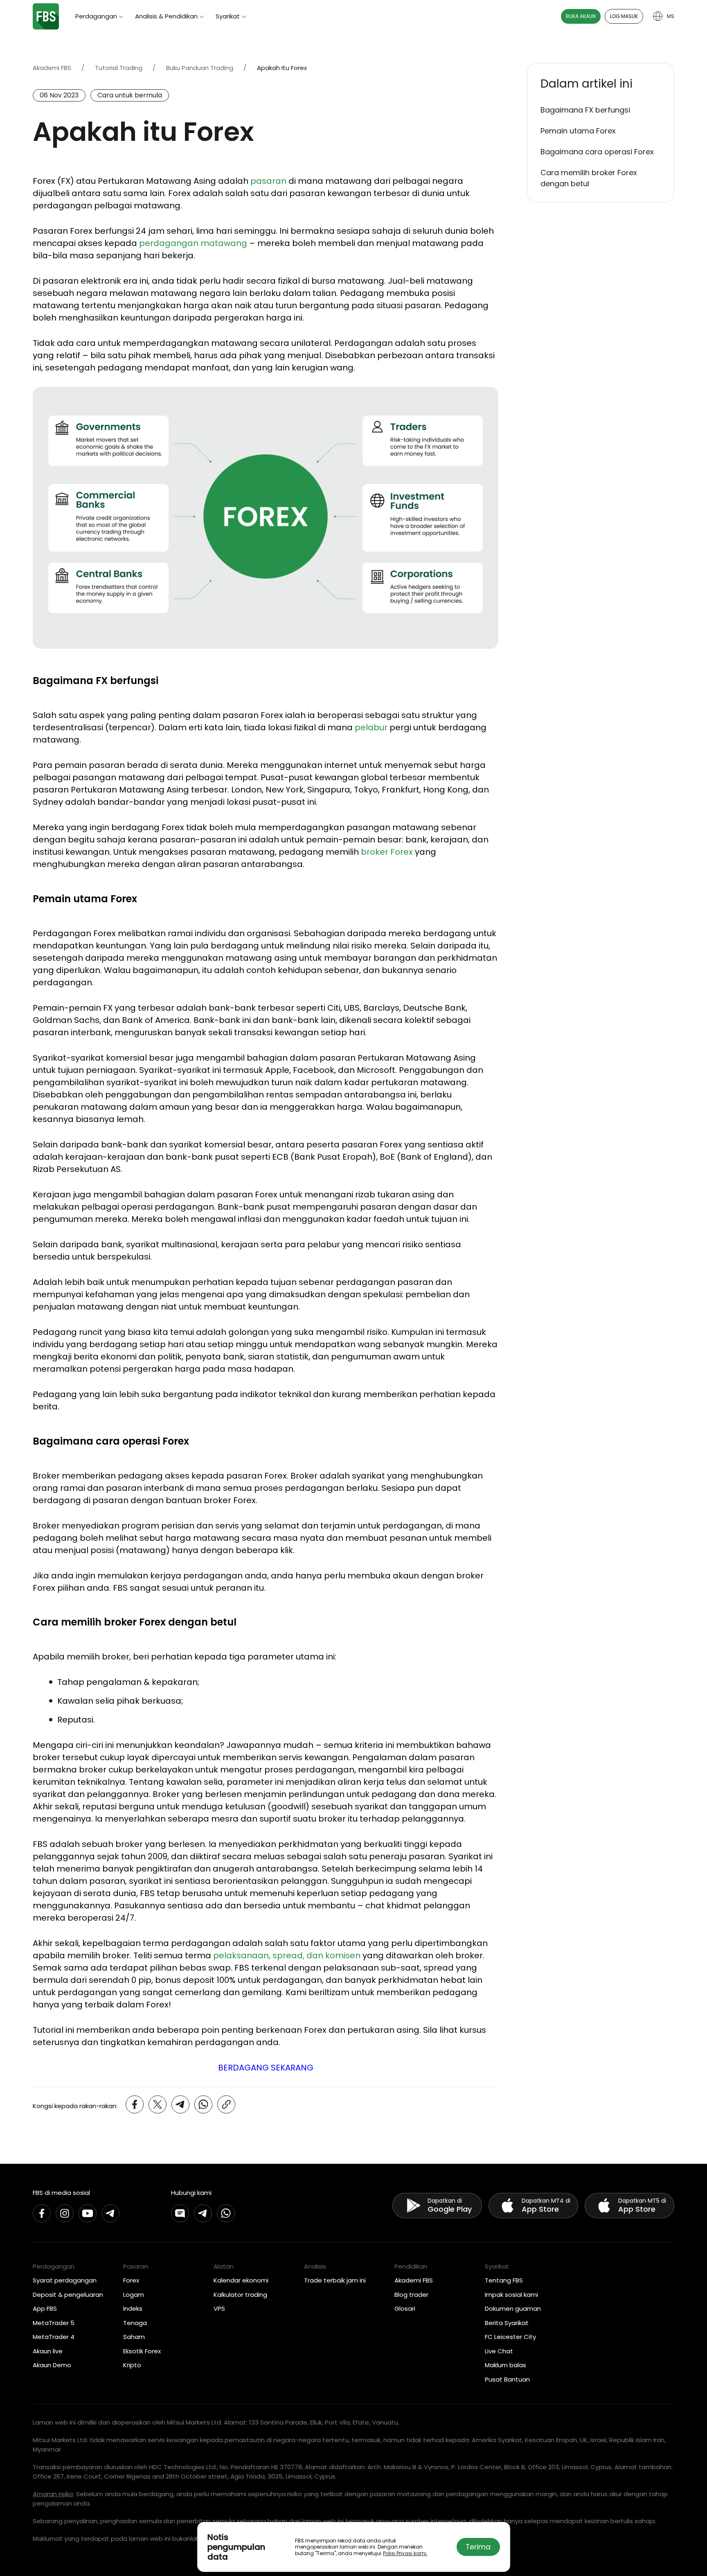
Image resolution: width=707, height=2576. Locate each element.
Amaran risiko (53, 2494)
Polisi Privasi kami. (405, 2553)
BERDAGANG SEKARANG (266, 2068)
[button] (601, 84)
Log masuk (624, 16)
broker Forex (387, 852)
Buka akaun (581, 16)
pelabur (371, 727)
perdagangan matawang (193, 243)
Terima (478, 2547)
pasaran (268, 181)
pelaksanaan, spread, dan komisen (287, 1955)
